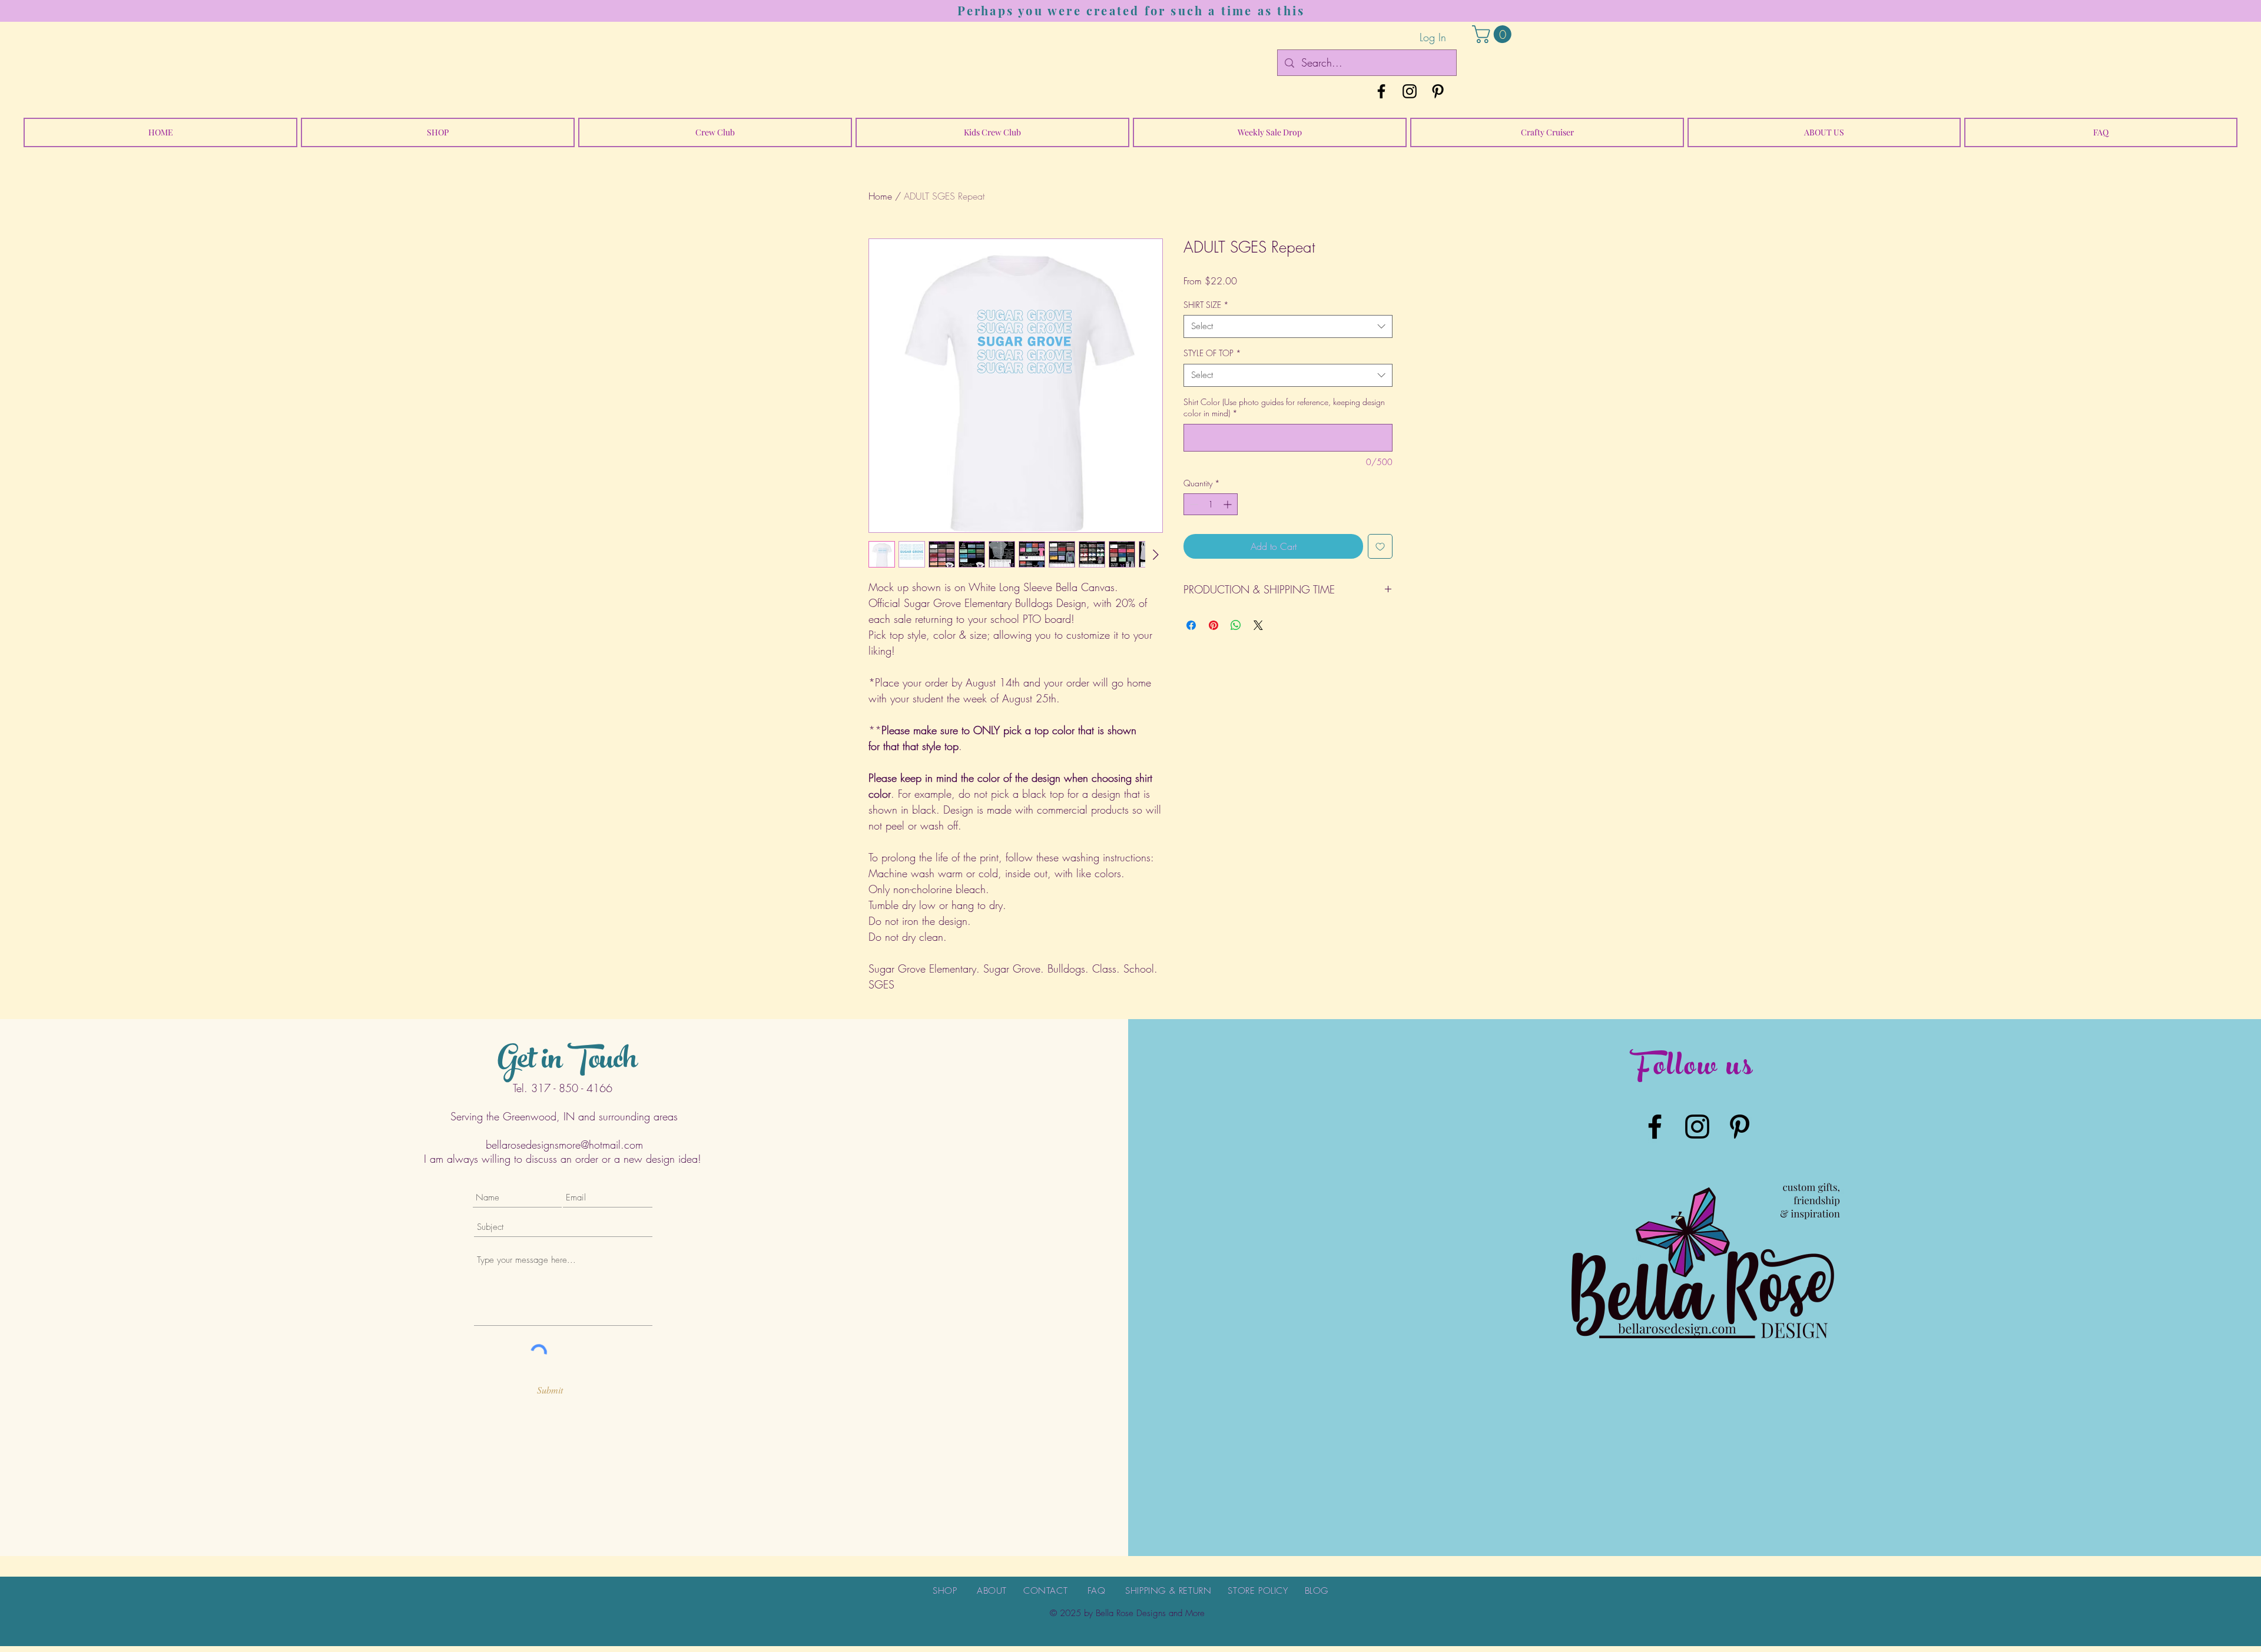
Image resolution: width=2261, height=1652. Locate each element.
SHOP (945, 1591)
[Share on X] (1258, 625)
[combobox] (1288, 326)
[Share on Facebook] (1191, 625)
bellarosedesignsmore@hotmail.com (564, 1145)
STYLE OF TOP (1212, 353)
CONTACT (1045, 1591)
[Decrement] (1193, 504)
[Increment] (1229, 504)
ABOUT (992, 1591)
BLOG (1317, 1591)
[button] (1494, 34)
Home (880, 196)
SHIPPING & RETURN (1168, 1591)
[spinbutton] (1211, 504)
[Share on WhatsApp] (1236, 625)
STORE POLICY (1258, 1591)
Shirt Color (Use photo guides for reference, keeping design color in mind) (1284, 408)
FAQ (1097, 1591)
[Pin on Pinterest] (1214, 625)
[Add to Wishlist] (1380, 546)
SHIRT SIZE (1206, 305)
